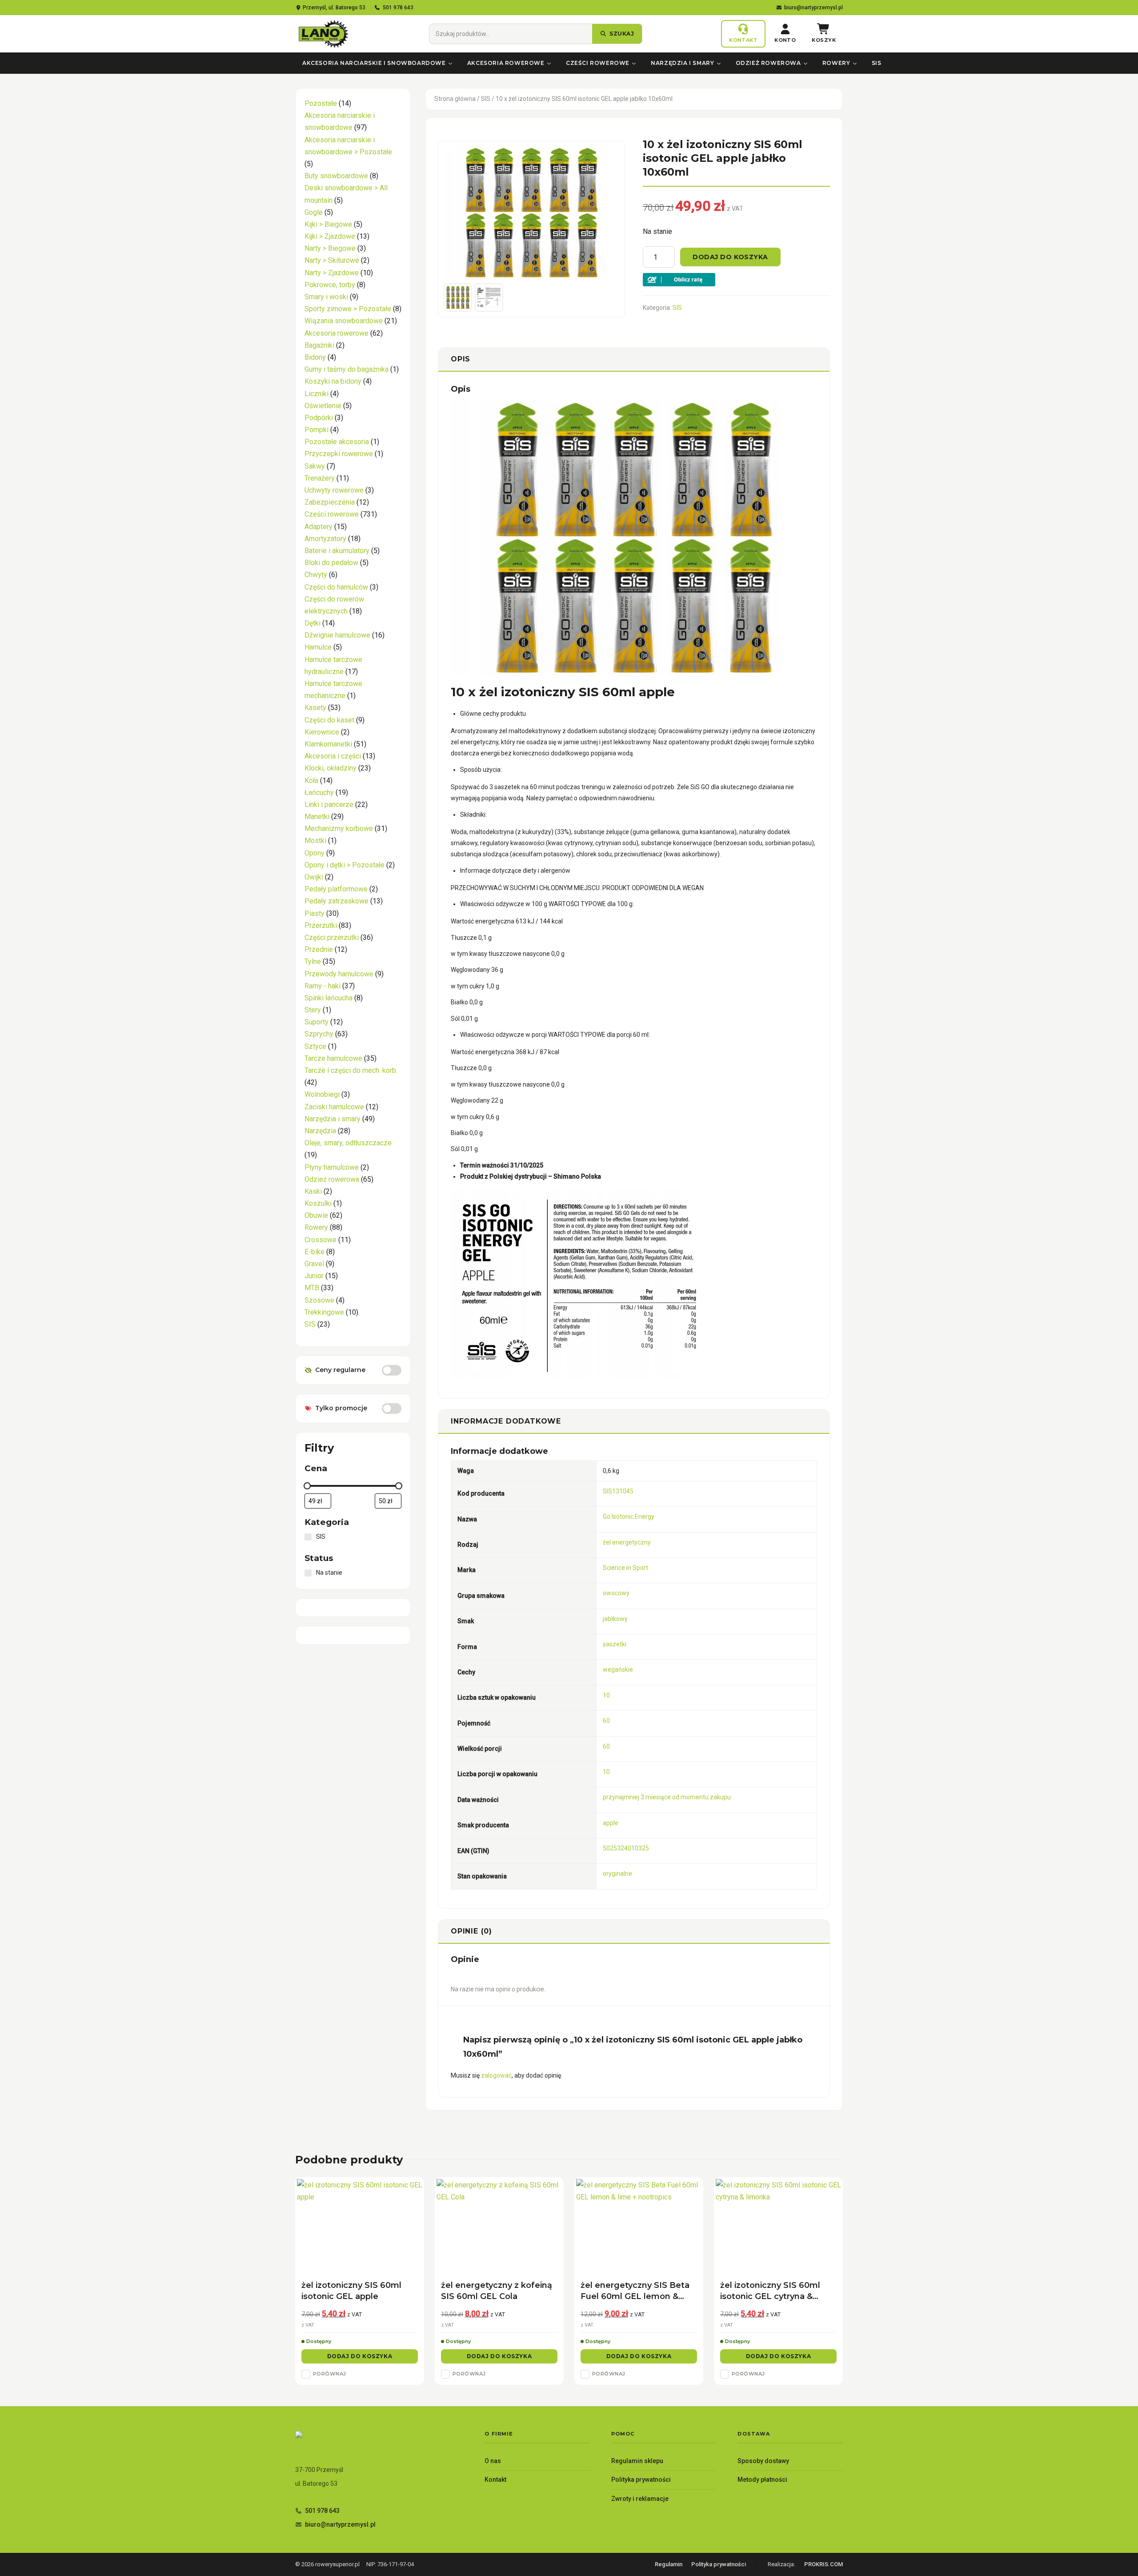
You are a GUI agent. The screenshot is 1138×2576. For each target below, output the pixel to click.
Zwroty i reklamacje (640, 2499)
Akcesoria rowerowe (506, 63)
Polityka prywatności (641, 2480)
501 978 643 (398, 8)
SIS (877, 63)
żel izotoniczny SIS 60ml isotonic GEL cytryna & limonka (770, 2291)
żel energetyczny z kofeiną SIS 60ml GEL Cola (497, 2291)
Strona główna (455, 99)
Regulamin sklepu (637, 2461)
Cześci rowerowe (598, 63)
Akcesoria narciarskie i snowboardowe (374, 63)
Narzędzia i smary (682, 63)
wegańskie (618, 1669)
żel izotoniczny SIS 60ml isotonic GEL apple (351, 2291)
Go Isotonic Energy (629, 1517)
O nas (493, 2461)
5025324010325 (626, 1848)
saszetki (615, 1644)
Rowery (836, 63)
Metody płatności (762, 2480)
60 (606, 1721)
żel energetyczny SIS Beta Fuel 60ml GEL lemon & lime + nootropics (635, 2291)
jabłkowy (615, 1619)
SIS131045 (618, 1491)
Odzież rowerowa (768, 63)
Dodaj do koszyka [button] (360, 2356)
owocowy (616, 1593)
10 (606, 1695)
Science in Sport (625, 1568)
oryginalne (617, 1874)
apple (611, 1823)
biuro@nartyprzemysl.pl (813, 8)
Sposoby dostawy (763, 2461)
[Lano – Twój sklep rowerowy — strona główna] (323, 34)
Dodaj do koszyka (730, 257)
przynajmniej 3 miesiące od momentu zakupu (667, 1797)
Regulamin (669, 2564)
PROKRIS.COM (823, 2564)
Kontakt (495, 2480)
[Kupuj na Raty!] (736, 280)
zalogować (496, 2075)
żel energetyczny (627, 1542)
